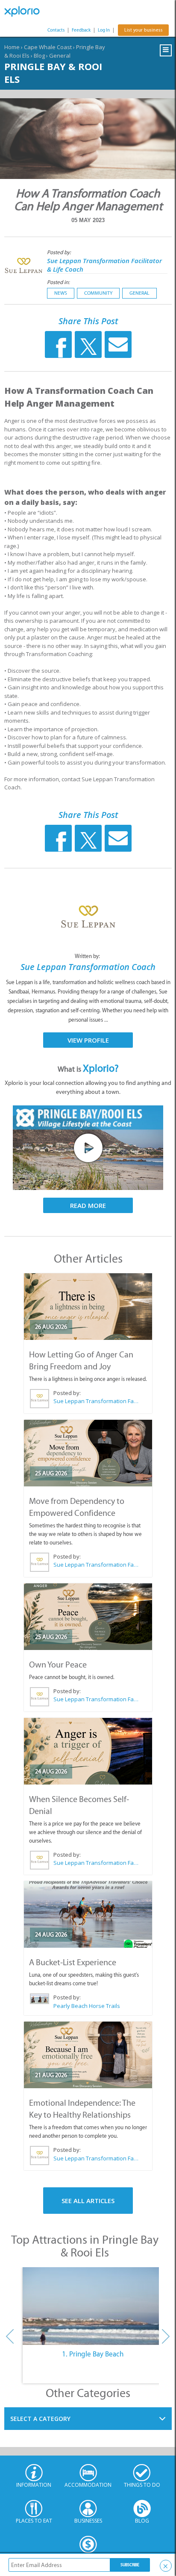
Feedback (81, 30)
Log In (104, 30)
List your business (143, 30)
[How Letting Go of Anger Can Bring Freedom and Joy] (88, 1307)
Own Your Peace (58, 1665)
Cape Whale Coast (48, 47)
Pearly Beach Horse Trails (87, 2006)
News (61, 293)
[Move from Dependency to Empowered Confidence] (88, 1453)
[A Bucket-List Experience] (88, 1914)
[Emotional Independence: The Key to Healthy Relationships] (88, 2055)
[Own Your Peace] (88, 1617)
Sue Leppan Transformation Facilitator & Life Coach (96, 1401)
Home (12, 47)
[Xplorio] (26, 12)
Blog (39, 56)
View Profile (88, 1040)
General (60, 56)
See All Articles (88, 2201)
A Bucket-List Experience (73, 1962)
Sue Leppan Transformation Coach (88, 967)
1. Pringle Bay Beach (93, 2354)
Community (98, 293)
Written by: (88, 956)
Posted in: (58, 282)
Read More (88, 1205)
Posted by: (60, 252)
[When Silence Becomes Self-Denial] (88, 1751)
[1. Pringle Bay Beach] (92, 2306)
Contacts (56, 30)
